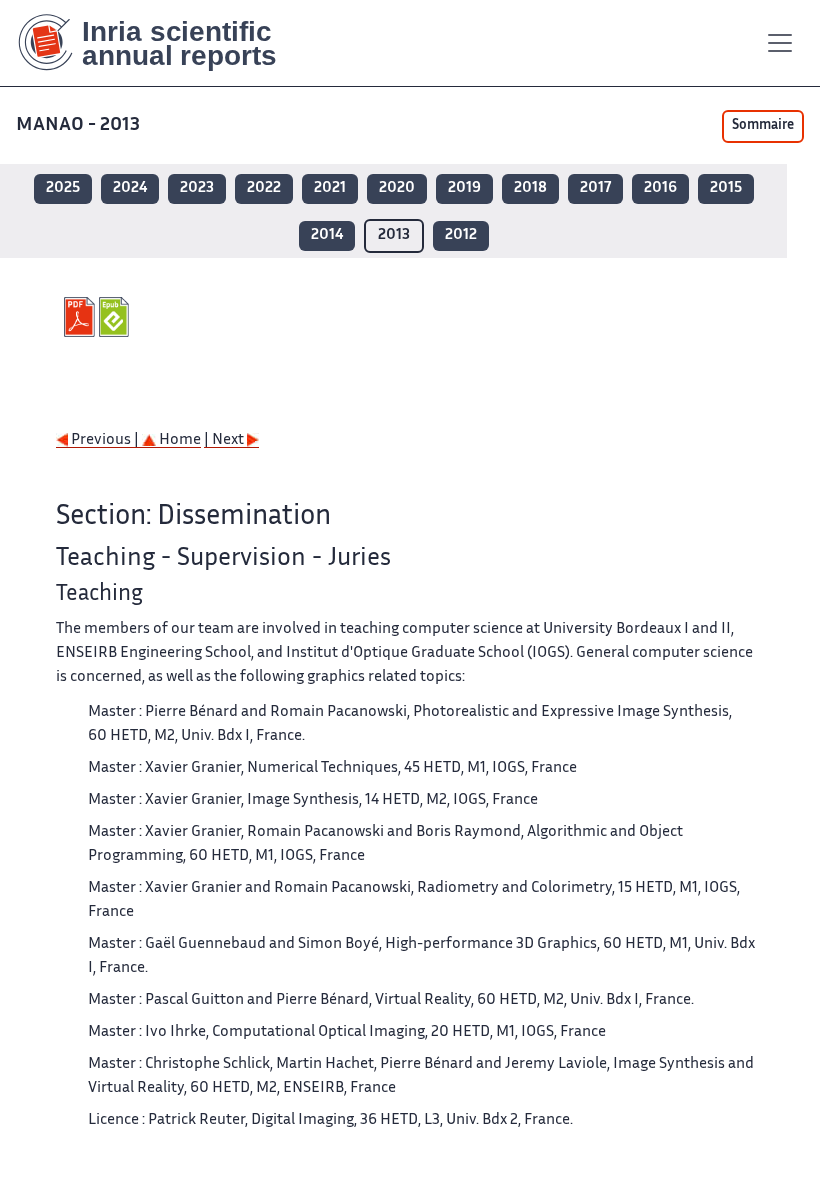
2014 (327, 235)
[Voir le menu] (780, 43)
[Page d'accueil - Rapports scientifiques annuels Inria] (161, 43)
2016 (660, 188)
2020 (397, 188)
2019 (464, 188)
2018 (530, 188)
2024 (130, 188)
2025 (63, 188)
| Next (225, 440)
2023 (197, 188)
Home (178, 440)
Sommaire (763, 126)
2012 (461, 235)
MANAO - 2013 (78, 125)
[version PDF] (81, 317)
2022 (264, 188)
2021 (330, 188)
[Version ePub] (116, 317)
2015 (726, 188)
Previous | (105, 440)
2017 (595, 188)
